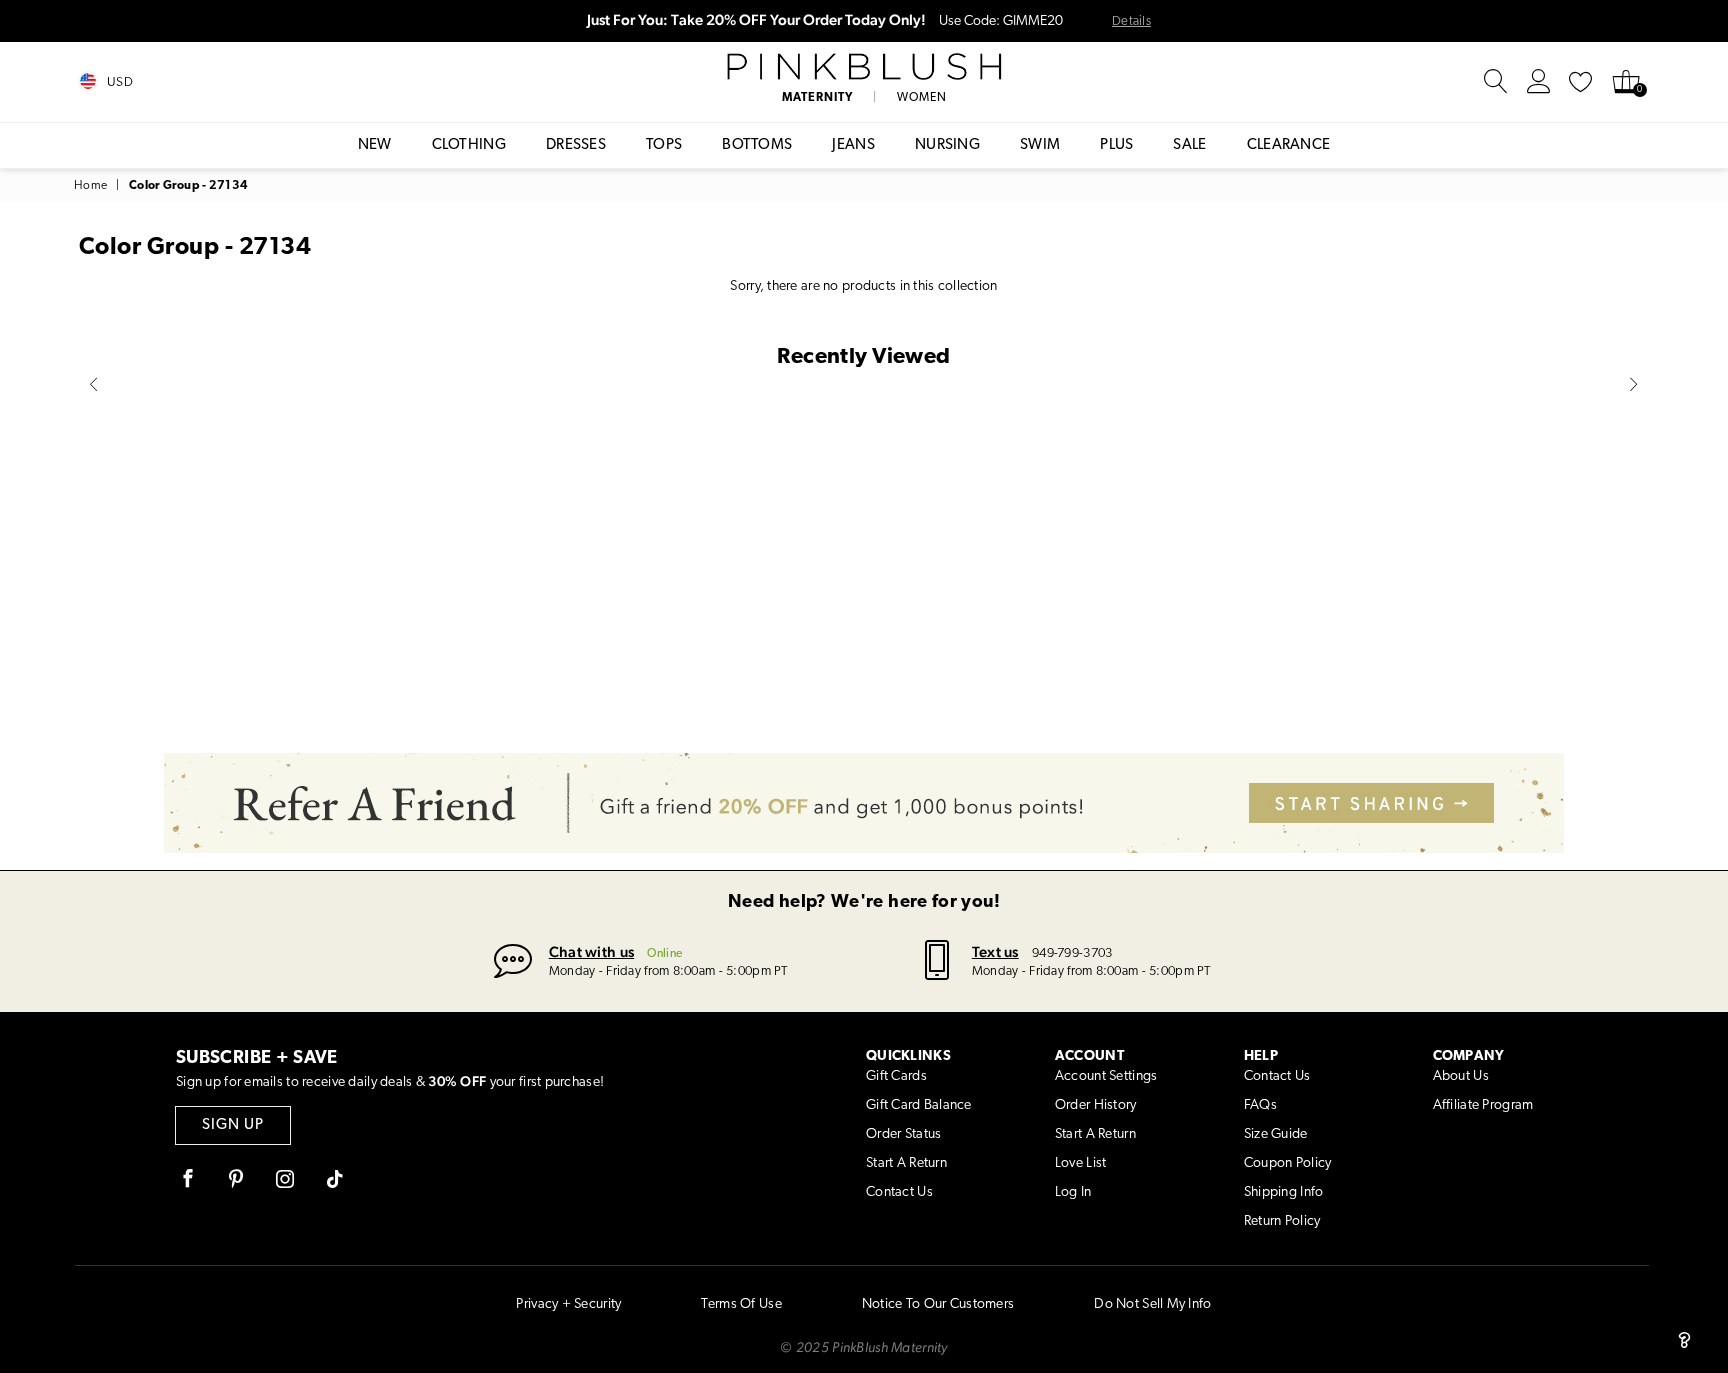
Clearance (1289, 145)
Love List (1081, 1163)
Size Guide (1276, 1134)
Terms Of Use (741, 1304)
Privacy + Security (568, 1304)
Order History (1096, 1105)
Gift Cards (896, 1076)
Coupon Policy (1288, 1163)
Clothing (469, 145)
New (375, 145)
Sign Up (233, 1125)
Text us (995, 951)
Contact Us (899, 1192)
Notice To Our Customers (938, 1304)
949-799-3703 (1072, 953)
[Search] (1496, 82)
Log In (1073, 1192)
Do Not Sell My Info (1152, 1304)
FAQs (1260, 1105)
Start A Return (906, 1163)
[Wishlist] (1581, 82)
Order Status (903, 1134)
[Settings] (1539, 82)
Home (90, 186)
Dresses (576, 145)
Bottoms (757, 145)
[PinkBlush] (863, 67)
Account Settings (1106, 1076)
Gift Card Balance (919, 1105)
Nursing (947, 145)
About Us (1461, 1076)
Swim (1040, 145)
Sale (1189, 145)
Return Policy (1282, 1221)
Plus (1116, 145)
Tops (664, 145)
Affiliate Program (1483, 1105)
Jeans (853, 145)
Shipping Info (1284, 1192)
